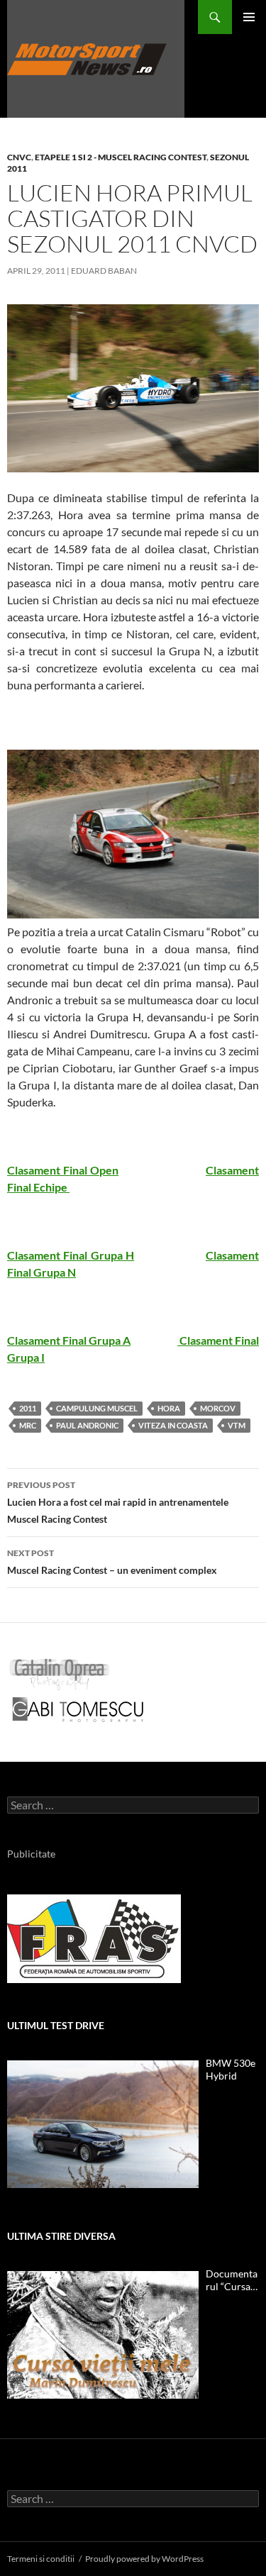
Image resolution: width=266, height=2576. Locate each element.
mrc (28, 1425)
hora (169, 1408)
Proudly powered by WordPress (144, 2559)
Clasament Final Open (63, 1170)
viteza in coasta (173, 1425)
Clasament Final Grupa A (69, 1340)
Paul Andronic (87, 1425)
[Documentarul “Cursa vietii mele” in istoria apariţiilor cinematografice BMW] (103, 2335)
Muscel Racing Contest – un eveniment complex (112, 1562)
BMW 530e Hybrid (231, 2069)
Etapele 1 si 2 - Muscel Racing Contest (121, 157)
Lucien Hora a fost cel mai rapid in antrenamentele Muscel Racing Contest (118, 1502)
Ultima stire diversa (61, 2236)
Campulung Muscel (97, 1408)
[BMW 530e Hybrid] (103, 2124)
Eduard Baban (104, 271)
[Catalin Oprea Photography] (60, 1673)
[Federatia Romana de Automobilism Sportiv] (94, 1937)
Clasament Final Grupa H (71, 1255)
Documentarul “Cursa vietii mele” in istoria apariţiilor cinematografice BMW (232, 2280)
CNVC (19, 157)
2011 (28, 1408)
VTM (237, 1425)
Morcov (218, 1408)
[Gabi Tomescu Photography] (78, 1709)
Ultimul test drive (56, 2025)
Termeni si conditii (41, 2559)
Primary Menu (249, 17)
